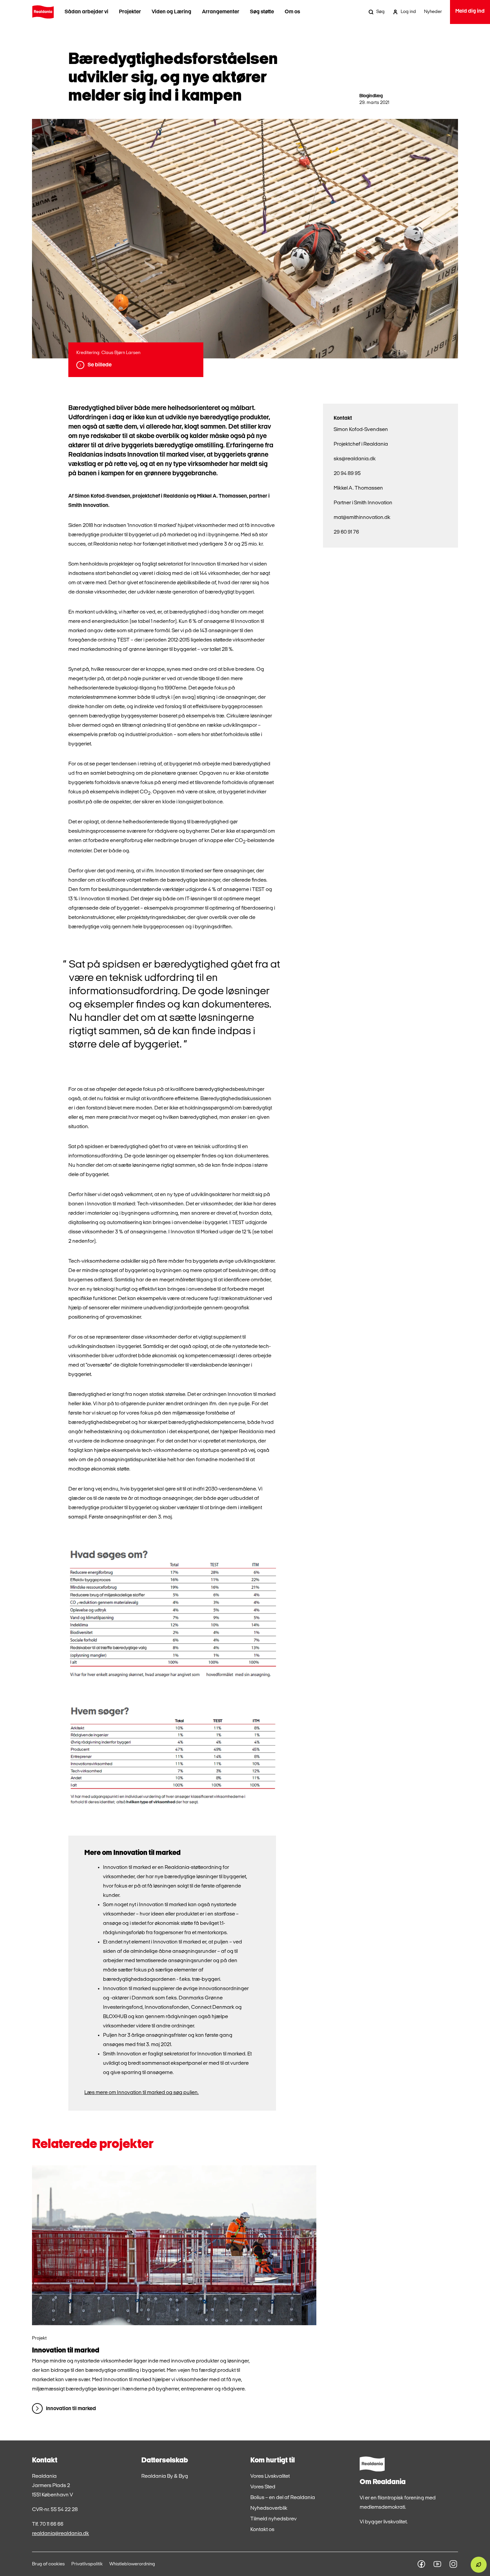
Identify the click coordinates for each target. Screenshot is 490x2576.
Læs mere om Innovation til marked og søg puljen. (141, 2093)
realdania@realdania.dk (60, 2534)
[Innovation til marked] (174, 2245)
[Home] (43, 12)
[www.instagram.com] (453, 2564)
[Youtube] (437, 2564)
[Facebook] (421, 2564)
